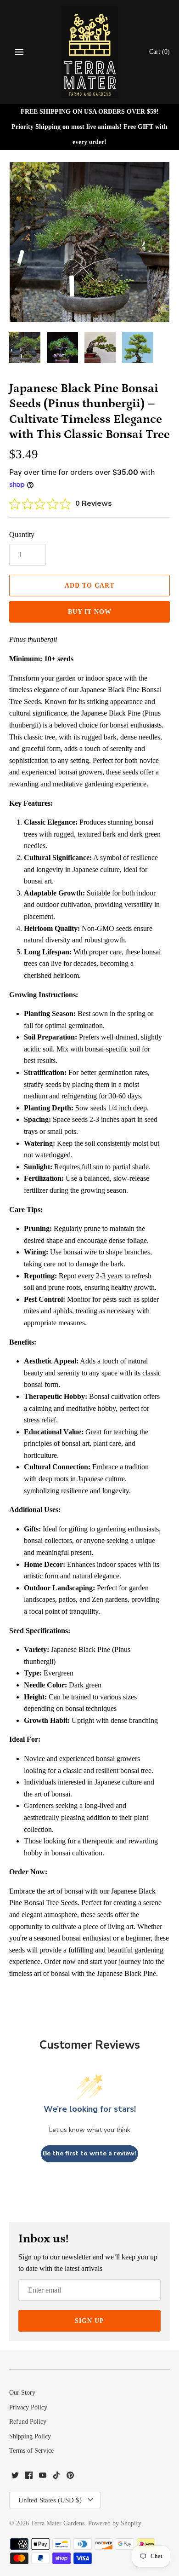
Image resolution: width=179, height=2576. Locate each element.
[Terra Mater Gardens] (90, 52)
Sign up (89, 2321)
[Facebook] (29, 2477)
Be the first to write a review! (89, 2153)
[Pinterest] (70, 2477)
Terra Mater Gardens (58, 2523)
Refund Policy (28, 2422)
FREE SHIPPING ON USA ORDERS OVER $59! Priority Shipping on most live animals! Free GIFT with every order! (89, 127)
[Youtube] (43, 2477)
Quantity (22, 534)
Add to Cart (89, 586)
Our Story (22, 2393)
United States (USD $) (50, 2500)
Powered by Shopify (115, 2523)
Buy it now (90, 612)
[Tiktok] (56, 2477)
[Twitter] (15, 2477)
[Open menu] (19, 52)
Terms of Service (31, 2451)
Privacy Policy (28, 2407)
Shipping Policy (30, 2436)
